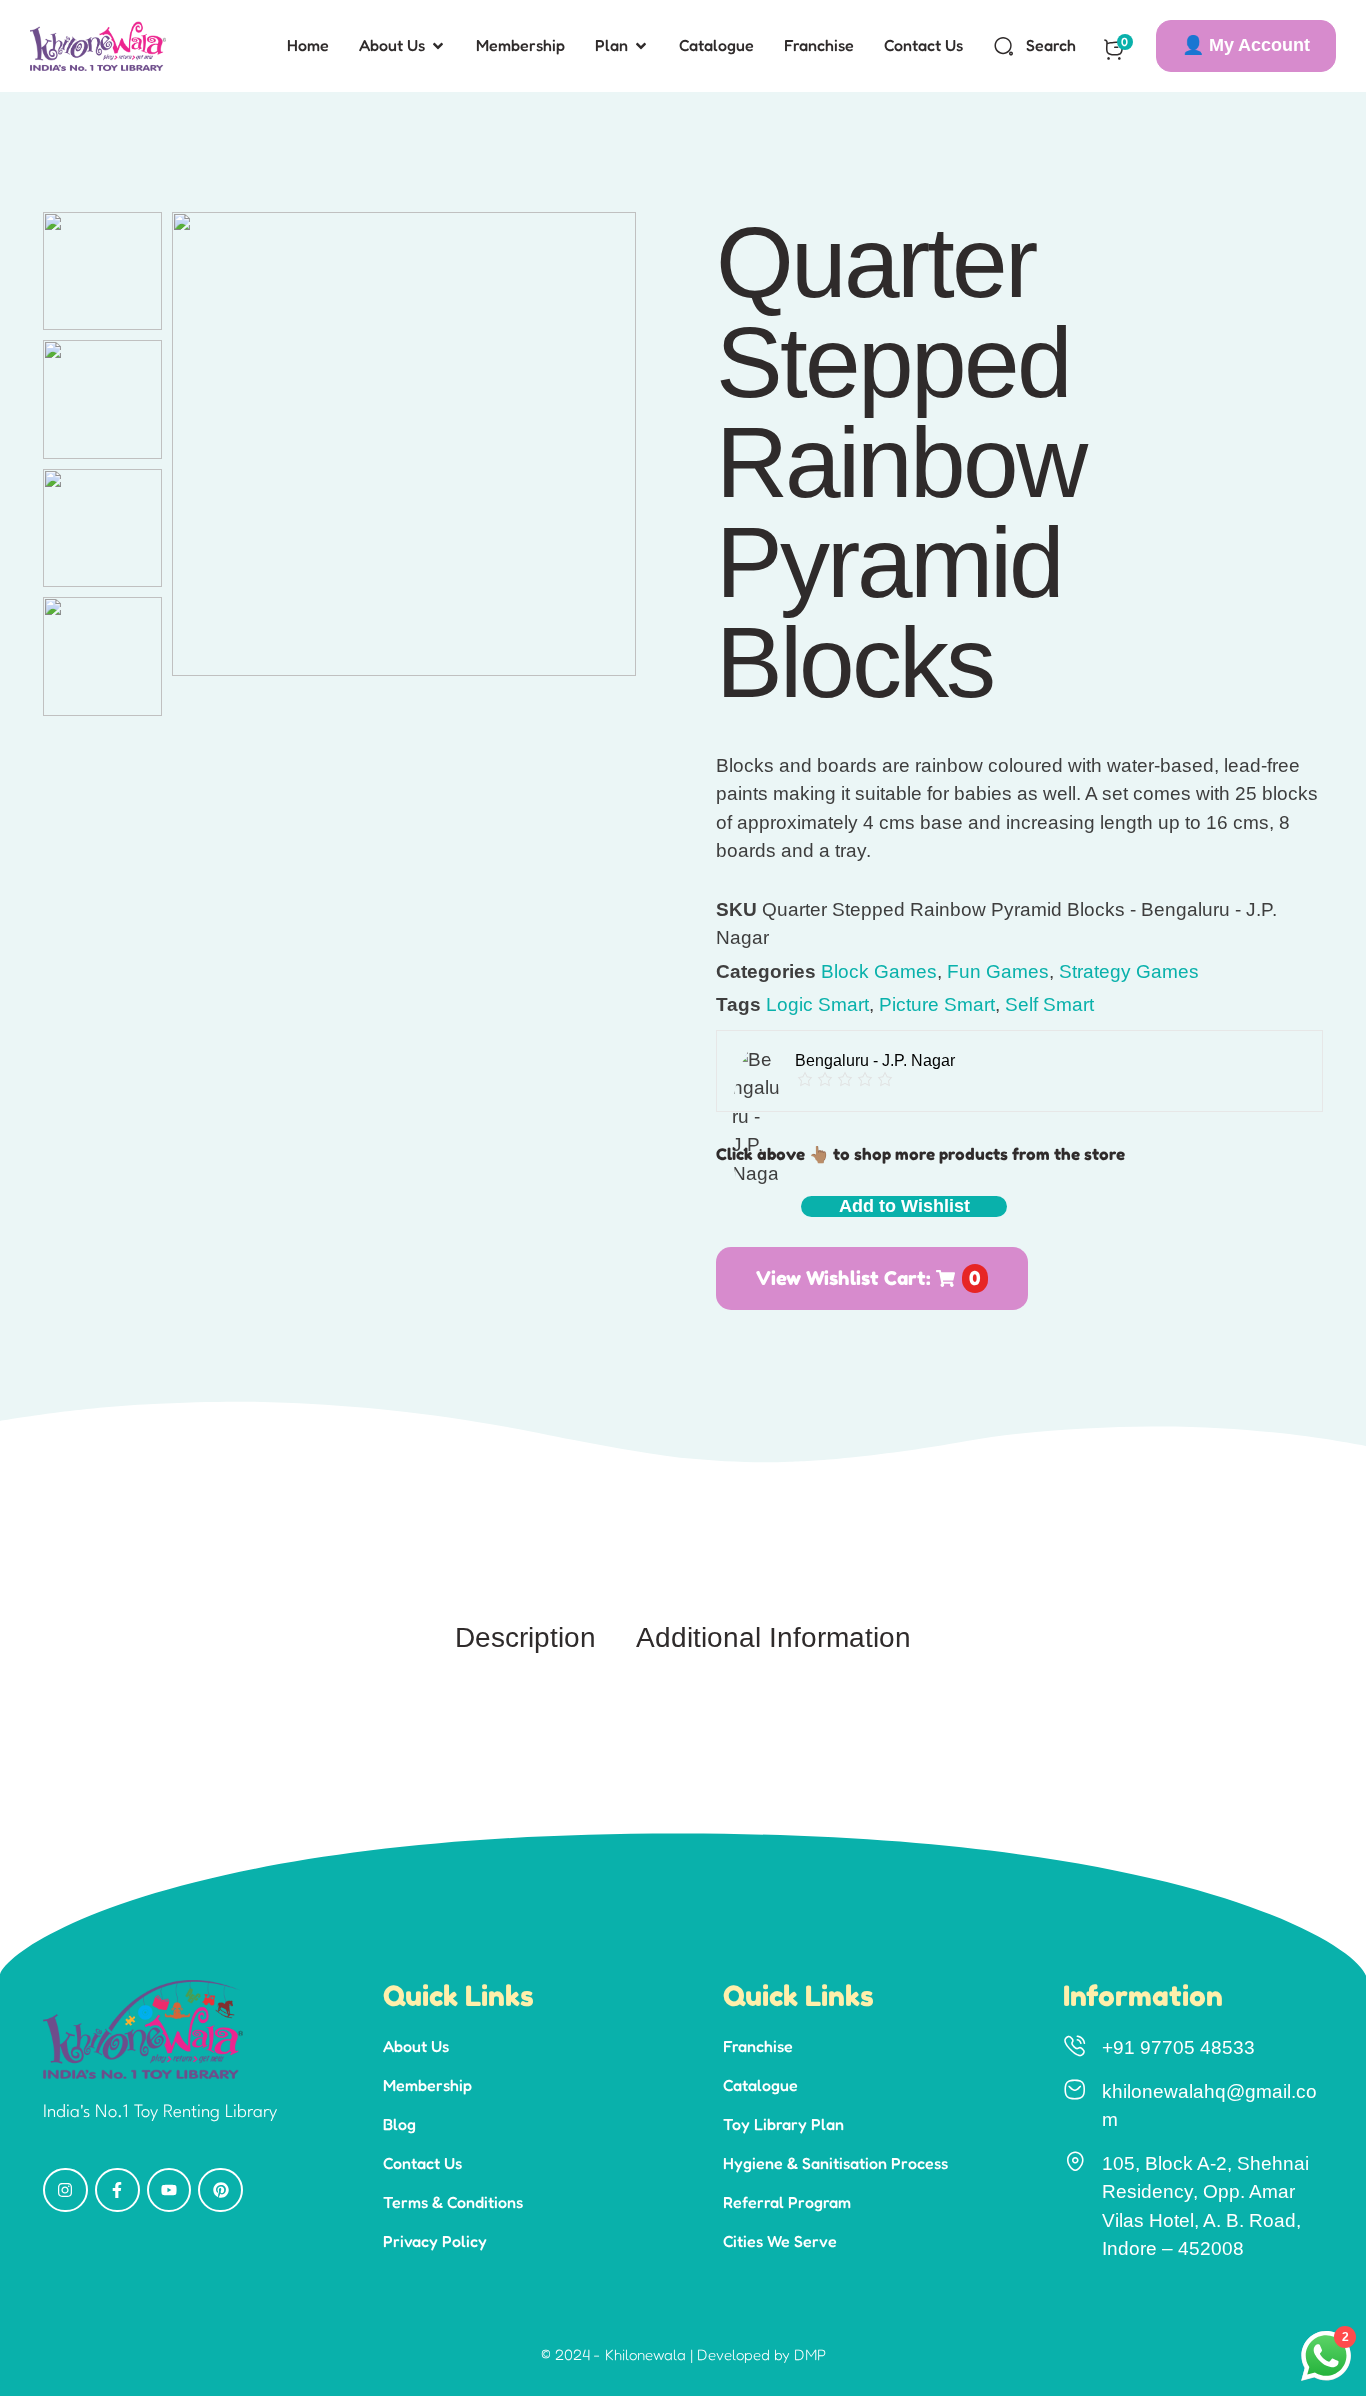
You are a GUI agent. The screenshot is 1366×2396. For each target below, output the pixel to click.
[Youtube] (169, 2190)
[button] (1246, 46)
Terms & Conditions (453, 2202)
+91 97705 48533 (1178, 2047)
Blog (399, 2124)
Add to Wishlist (904, 1206)
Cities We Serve (780, 2241)
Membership (427, 2085)
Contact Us (422, 2163)
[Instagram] (65, 2190)
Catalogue (760, 2085)
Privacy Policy (435, 2241)
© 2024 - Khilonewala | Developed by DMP (683, 2354)
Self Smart (1049, 1004)
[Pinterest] (220, 2190)
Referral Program (787, 2202)
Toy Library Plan (783, 2124)
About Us (416, 2046)
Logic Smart (817, 1004)
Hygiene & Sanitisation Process (835, 2163)
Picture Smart (937, 1004)
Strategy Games (1129, 971)
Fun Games (998, 971)
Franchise (758, 2046)
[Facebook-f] (117, 2190)
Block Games (879, 971)
